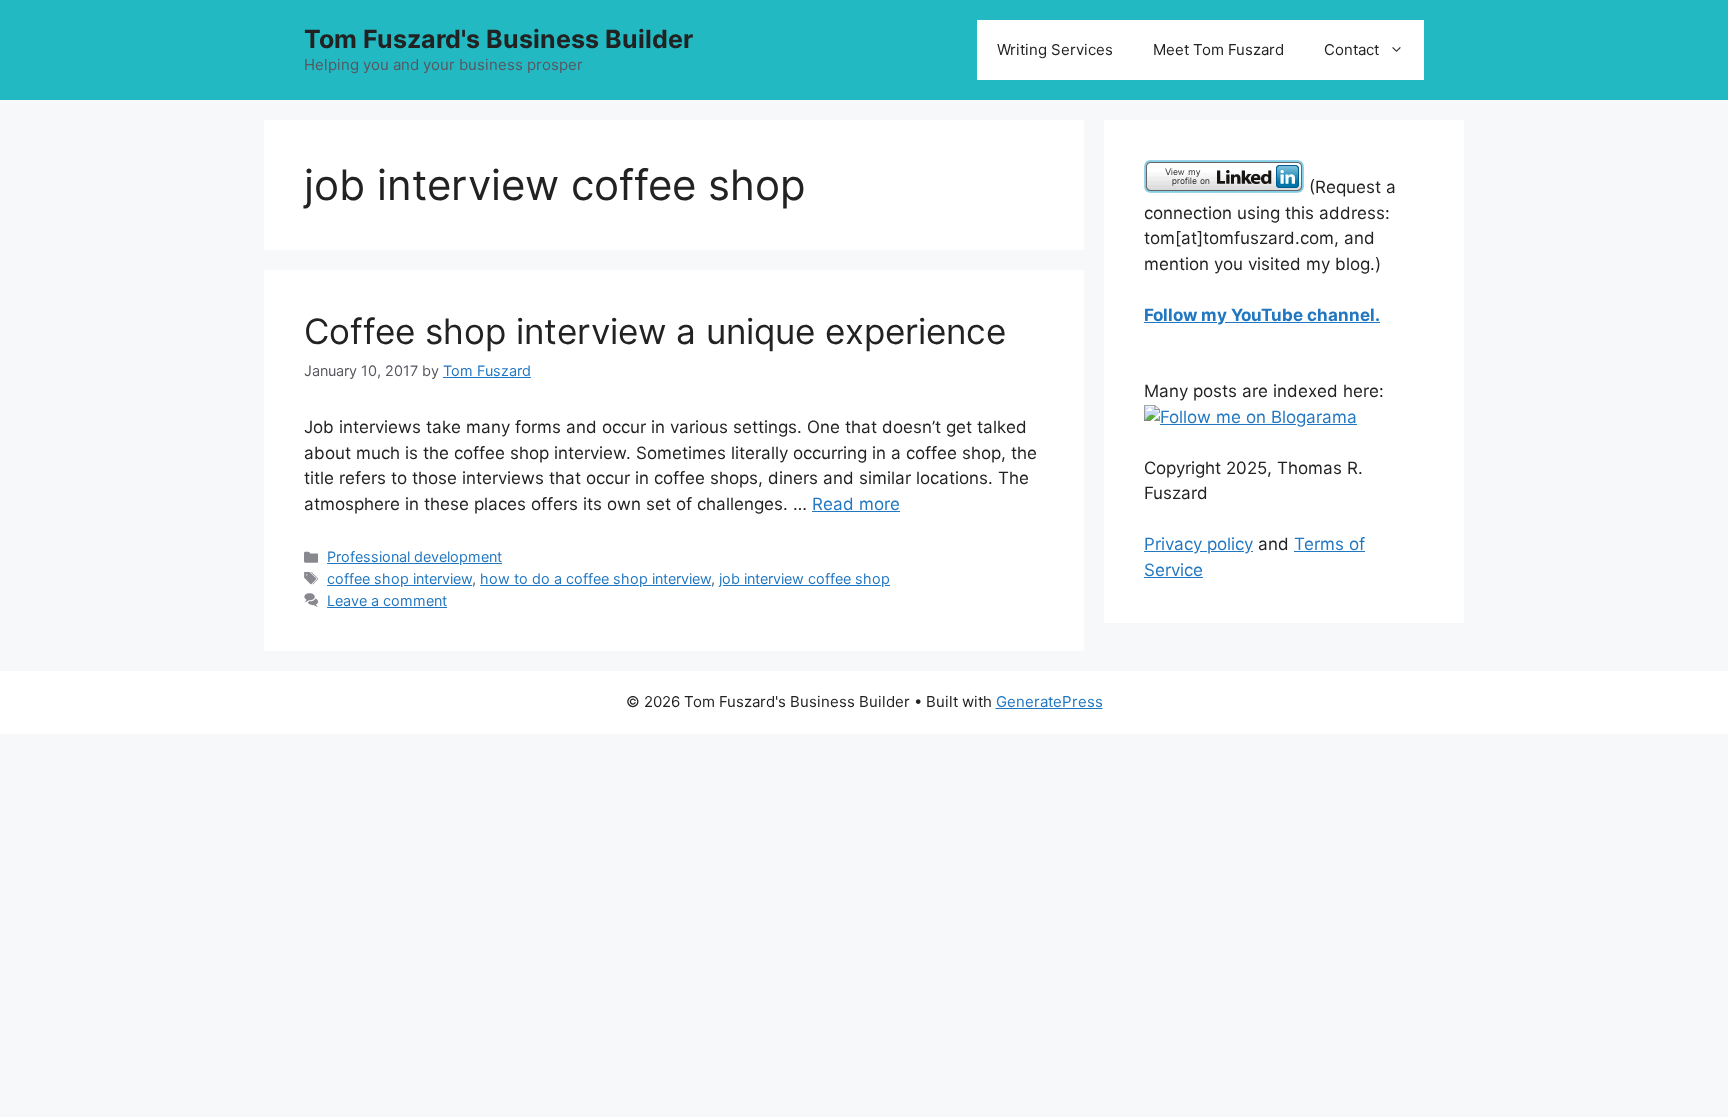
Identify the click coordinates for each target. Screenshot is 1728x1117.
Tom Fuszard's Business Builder (498, 39)
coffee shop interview (399, 578)
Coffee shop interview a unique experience (655, 331)
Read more (856, 504)
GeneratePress (1049, 701)
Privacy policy (1198, 544)
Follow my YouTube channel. (1262, 315)
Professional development (414, 556)
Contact (1351, 49)
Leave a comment (387, 600)
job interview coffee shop (804, 578)
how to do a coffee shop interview (595, 578)
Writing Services (1055, 49)
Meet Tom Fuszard (1218, 49)
